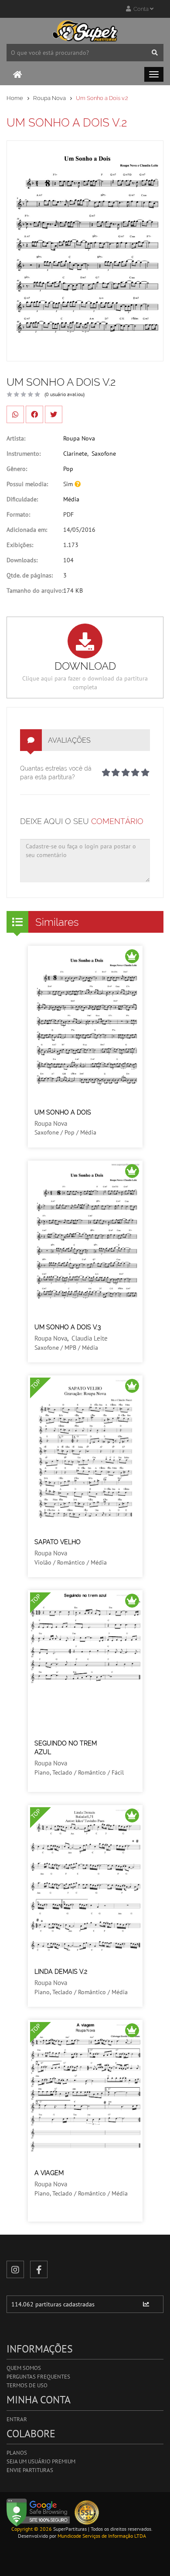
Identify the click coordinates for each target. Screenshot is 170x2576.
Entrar (17, 2419)
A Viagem (49, 2173)
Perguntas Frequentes (38, 2377)
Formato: (18, 514)
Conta (140, 9)
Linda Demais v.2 (61, 1972)
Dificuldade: (22, 499)
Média (71, 499)
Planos (17, 2453)
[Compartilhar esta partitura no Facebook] (34, 414)
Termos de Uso (27, 2385)
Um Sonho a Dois (63, 1112)
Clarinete (75, 454)
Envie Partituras (30, 2470)
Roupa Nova (49, 98)
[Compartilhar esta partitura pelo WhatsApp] (15, 414)
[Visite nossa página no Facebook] (39, 2269)
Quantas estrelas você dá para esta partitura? (56, 773)
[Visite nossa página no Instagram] (15, 2269)
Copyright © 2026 (32, 2529)
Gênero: (17, 469)
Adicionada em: (27, 530)
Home (15, 98)
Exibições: (20, 545)
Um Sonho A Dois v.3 (68, 1327)
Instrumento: (24, 454)
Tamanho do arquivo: (35, 591)
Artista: (16, 438)
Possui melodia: (27, 484)
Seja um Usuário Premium (41, 2461)
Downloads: (22, 560)
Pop (68, 469)
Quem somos (24, 2368)
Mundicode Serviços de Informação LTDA (102, 2536)
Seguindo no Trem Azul (66, 1748)
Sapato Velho (58, 1542)
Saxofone (104, 454)
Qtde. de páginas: (30, 575)
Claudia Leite (90, 1338)
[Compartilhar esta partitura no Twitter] (54, 414)
